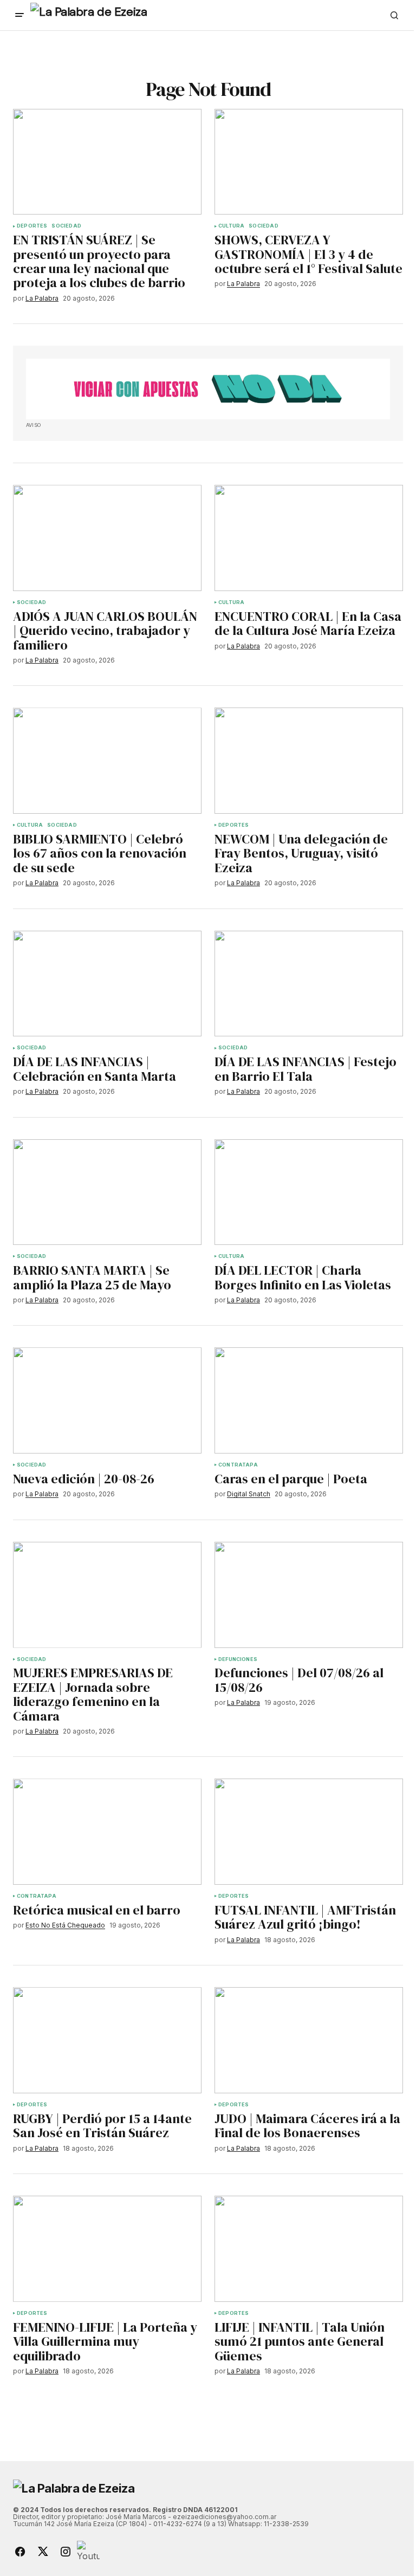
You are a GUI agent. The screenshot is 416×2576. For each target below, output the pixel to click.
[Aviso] (208, 389)
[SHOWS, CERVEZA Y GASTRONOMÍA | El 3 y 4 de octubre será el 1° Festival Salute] (309, 162)
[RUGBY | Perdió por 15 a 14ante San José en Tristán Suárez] (107, 2040)
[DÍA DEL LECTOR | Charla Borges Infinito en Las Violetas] (309, 1192)
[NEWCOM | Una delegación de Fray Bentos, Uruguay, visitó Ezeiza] (309, 761)
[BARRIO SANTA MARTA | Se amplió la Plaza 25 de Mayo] (107, 1192)
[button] (19, 15)
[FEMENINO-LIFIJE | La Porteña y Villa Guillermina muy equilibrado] (107, 2249)
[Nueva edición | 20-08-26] (107, 1400)
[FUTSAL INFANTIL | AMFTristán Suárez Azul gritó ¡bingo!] (309, 1832)
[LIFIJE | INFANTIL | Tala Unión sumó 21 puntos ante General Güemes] (309, 2249)
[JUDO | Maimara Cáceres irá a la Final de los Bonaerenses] (309, 2040)
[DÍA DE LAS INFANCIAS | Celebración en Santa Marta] (107, 984)
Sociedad (66, 226)
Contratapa (238, 1465)
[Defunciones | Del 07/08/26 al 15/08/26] (309, 1595)
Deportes (32, 226)
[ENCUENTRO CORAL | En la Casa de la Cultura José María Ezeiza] (309, 538)
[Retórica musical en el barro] (107, 1832)
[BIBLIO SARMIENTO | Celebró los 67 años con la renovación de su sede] (107, 761)
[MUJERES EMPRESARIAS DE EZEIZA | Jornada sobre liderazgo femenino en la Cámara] (107, 1595)
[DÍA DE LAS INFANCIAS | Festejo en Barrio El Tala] (309, 984)
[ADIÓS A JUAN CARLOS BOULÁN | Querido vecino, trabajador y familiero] (107, 538)
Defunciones (238, 1659)
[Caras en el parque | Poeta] (309, 1400)
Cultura (231, 226)
